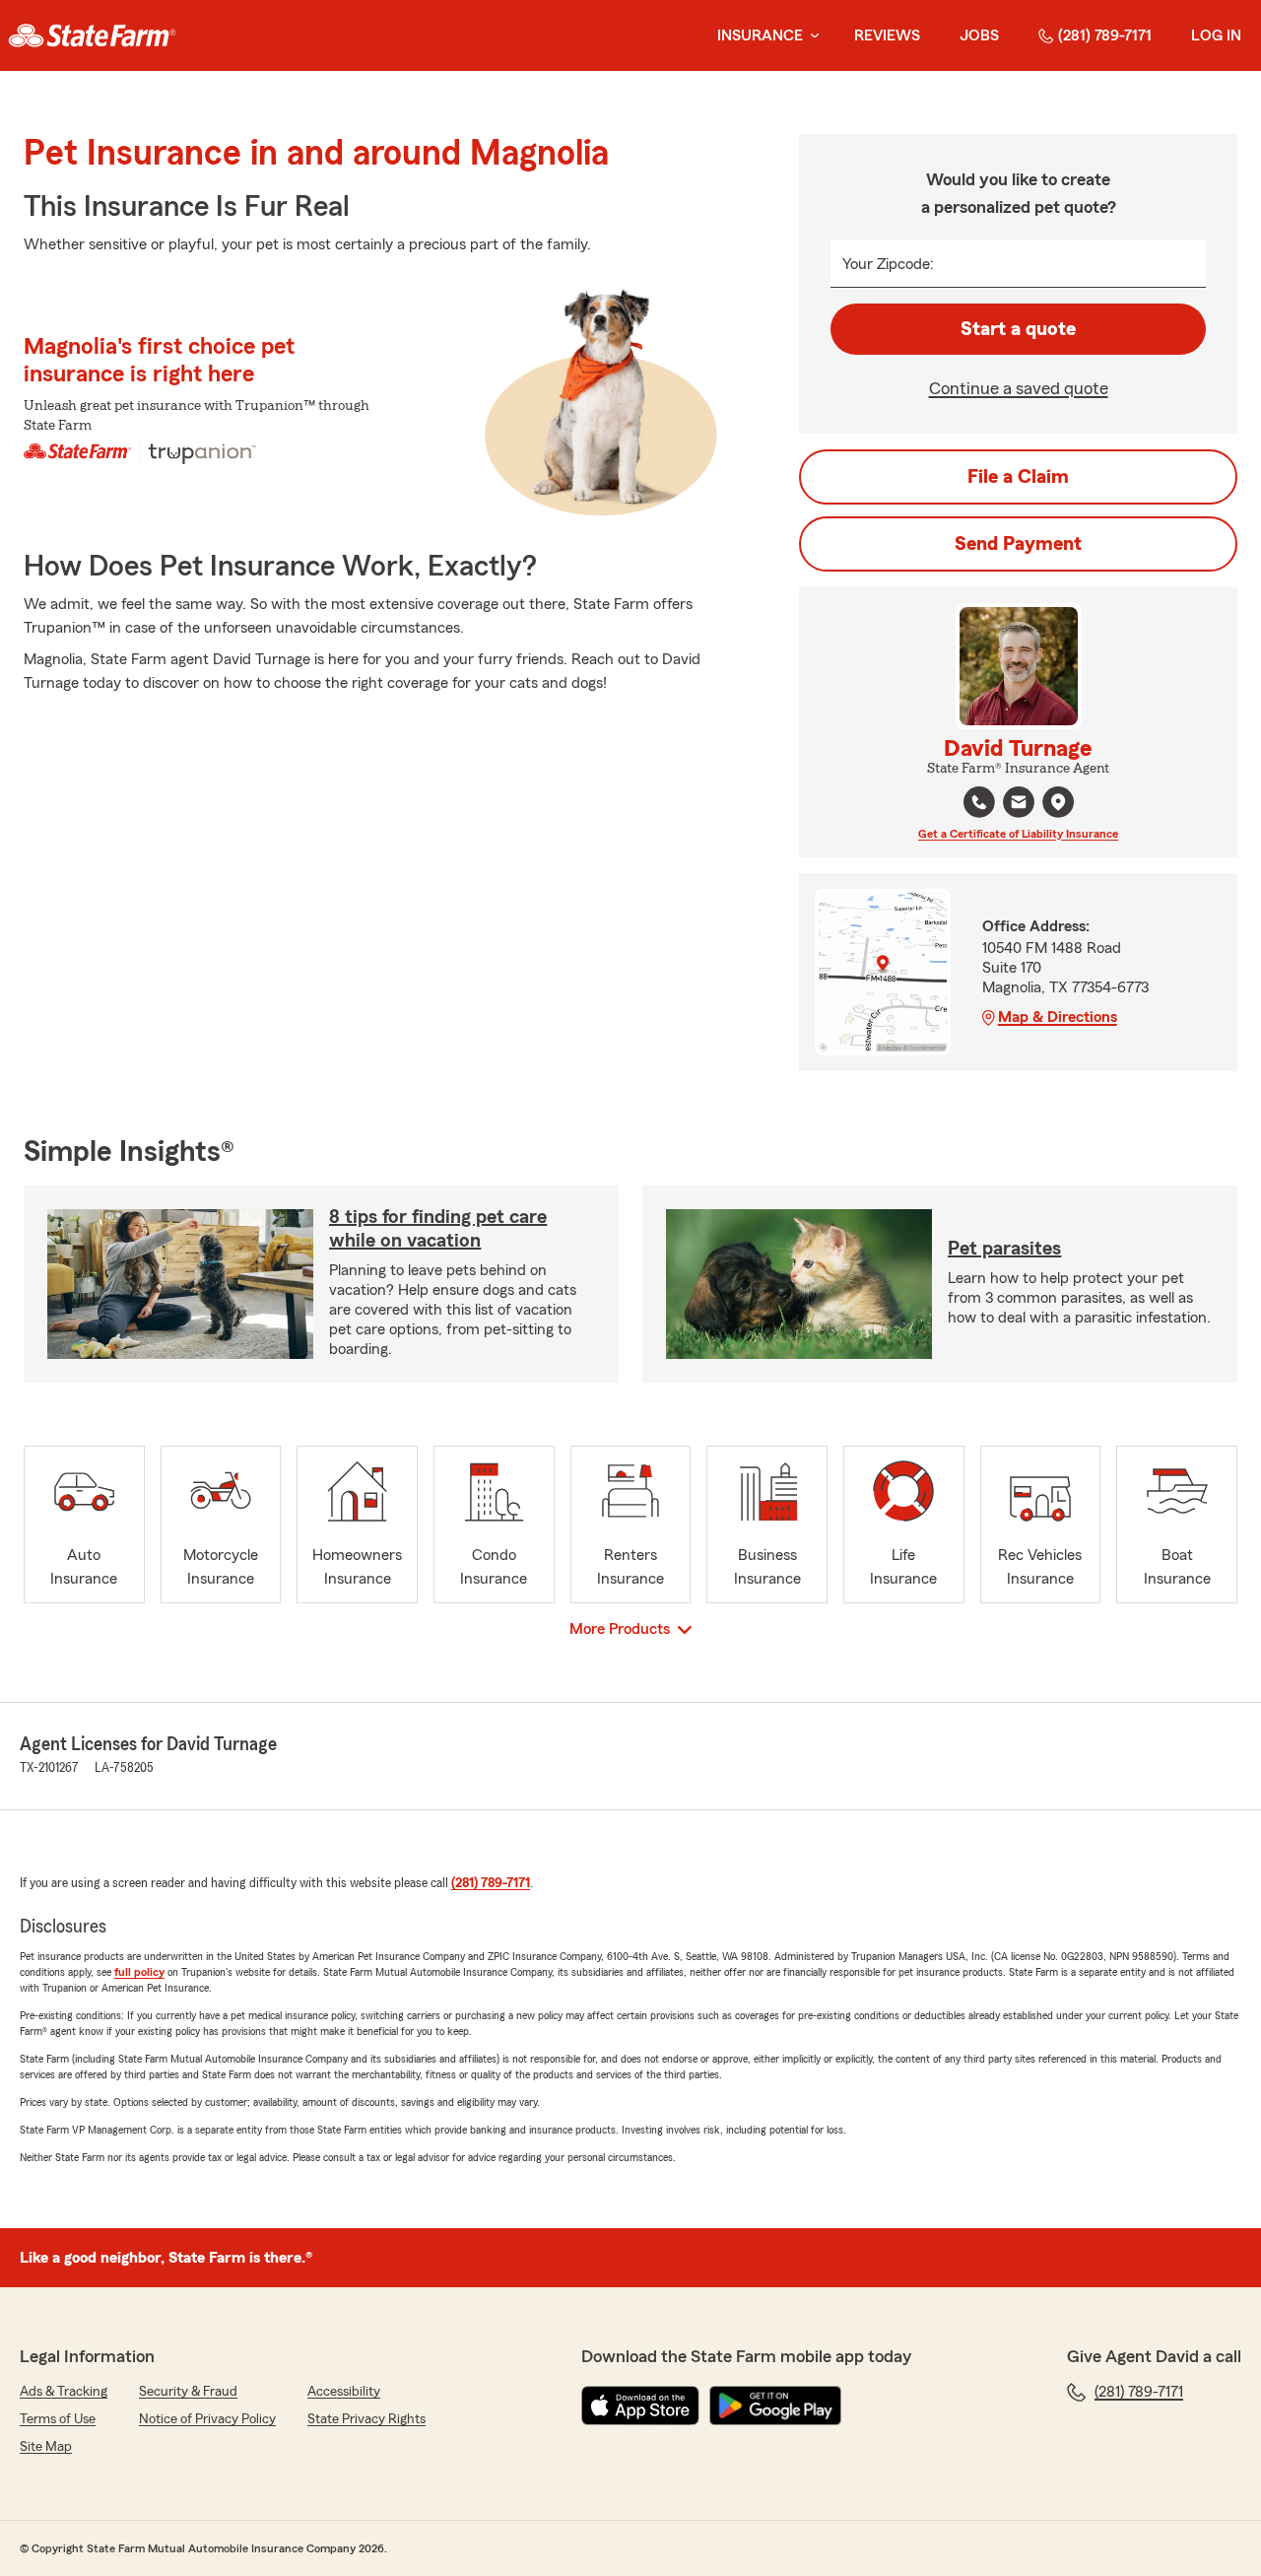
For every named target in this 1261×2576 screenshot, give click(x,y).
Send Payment (1018, 544)
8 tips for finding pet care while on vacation (438, 1229)
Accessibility (344, 2392)
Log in (1216, 35)
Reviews (887, 35)
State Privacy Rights (366, 2419)
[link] (92, 35)
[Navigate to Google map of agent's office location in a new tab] (1058, 802)
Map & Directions (1058, 1017)
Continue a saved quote (1019, 388)
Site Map (46, 2447)
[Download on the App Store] (640, 2406)
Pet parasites (1004, 1249)
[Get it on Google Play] (775, 2406)
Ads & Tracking (64, 2392)
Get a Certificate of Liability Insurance (1018, 834)
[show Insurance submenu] (811, 36)
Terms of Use (58, 2419)
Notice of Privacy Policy (207, 2419)
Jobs (979, 35)
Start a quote (1018, 329)
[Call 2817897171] (979, 802)
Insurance (760, 35)
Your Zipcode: (888, 264)
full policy (139, 1972)
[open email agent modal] (1019, 805)
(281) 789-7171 (1105, 35)
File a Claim (1018, 477)
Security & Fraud (188, 2392)
